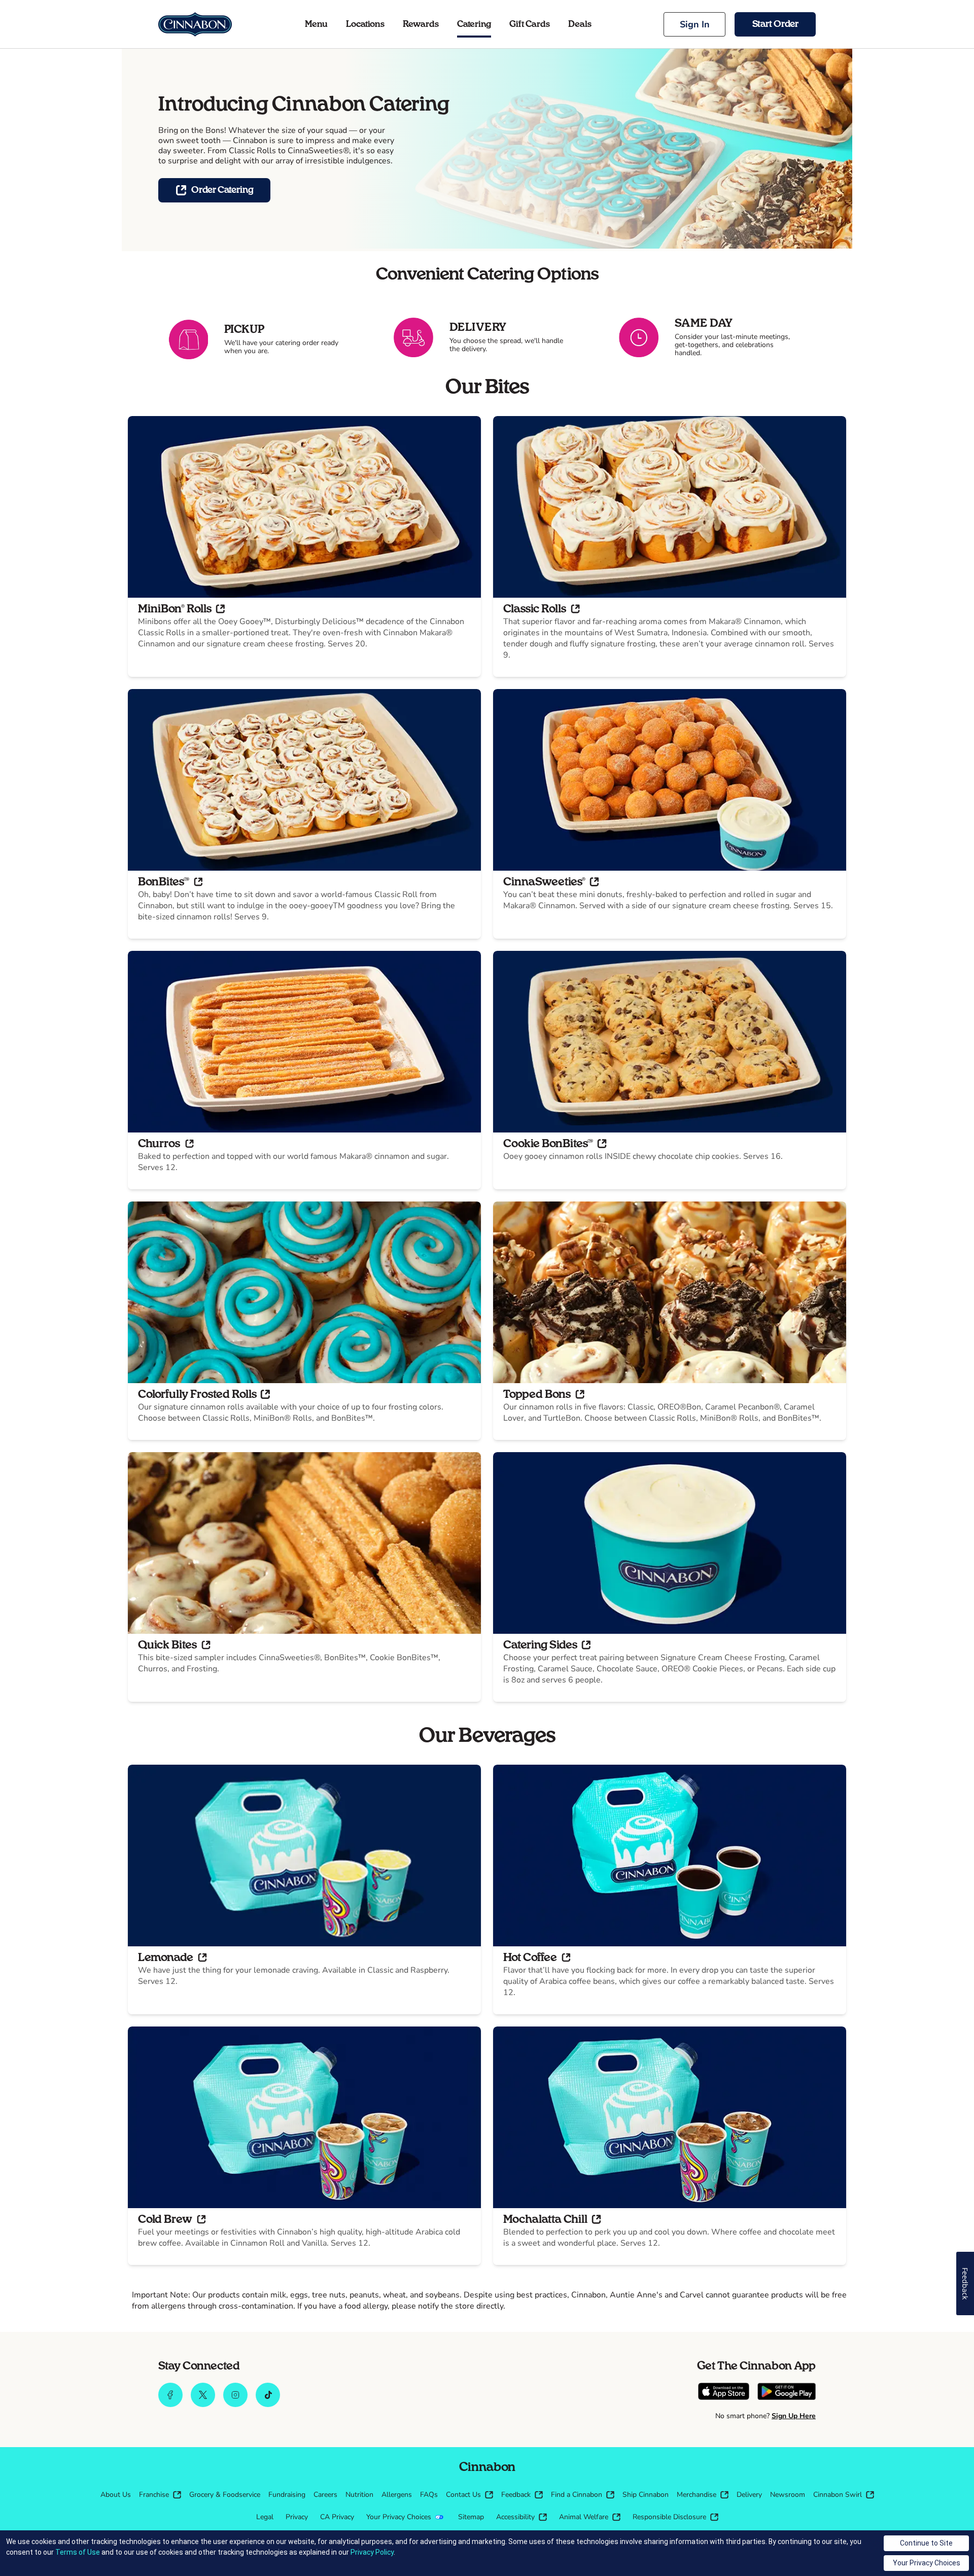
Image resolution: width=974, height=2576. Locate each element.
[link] (195, 24)
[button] (694, 24)
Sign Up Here (794, 2416)
